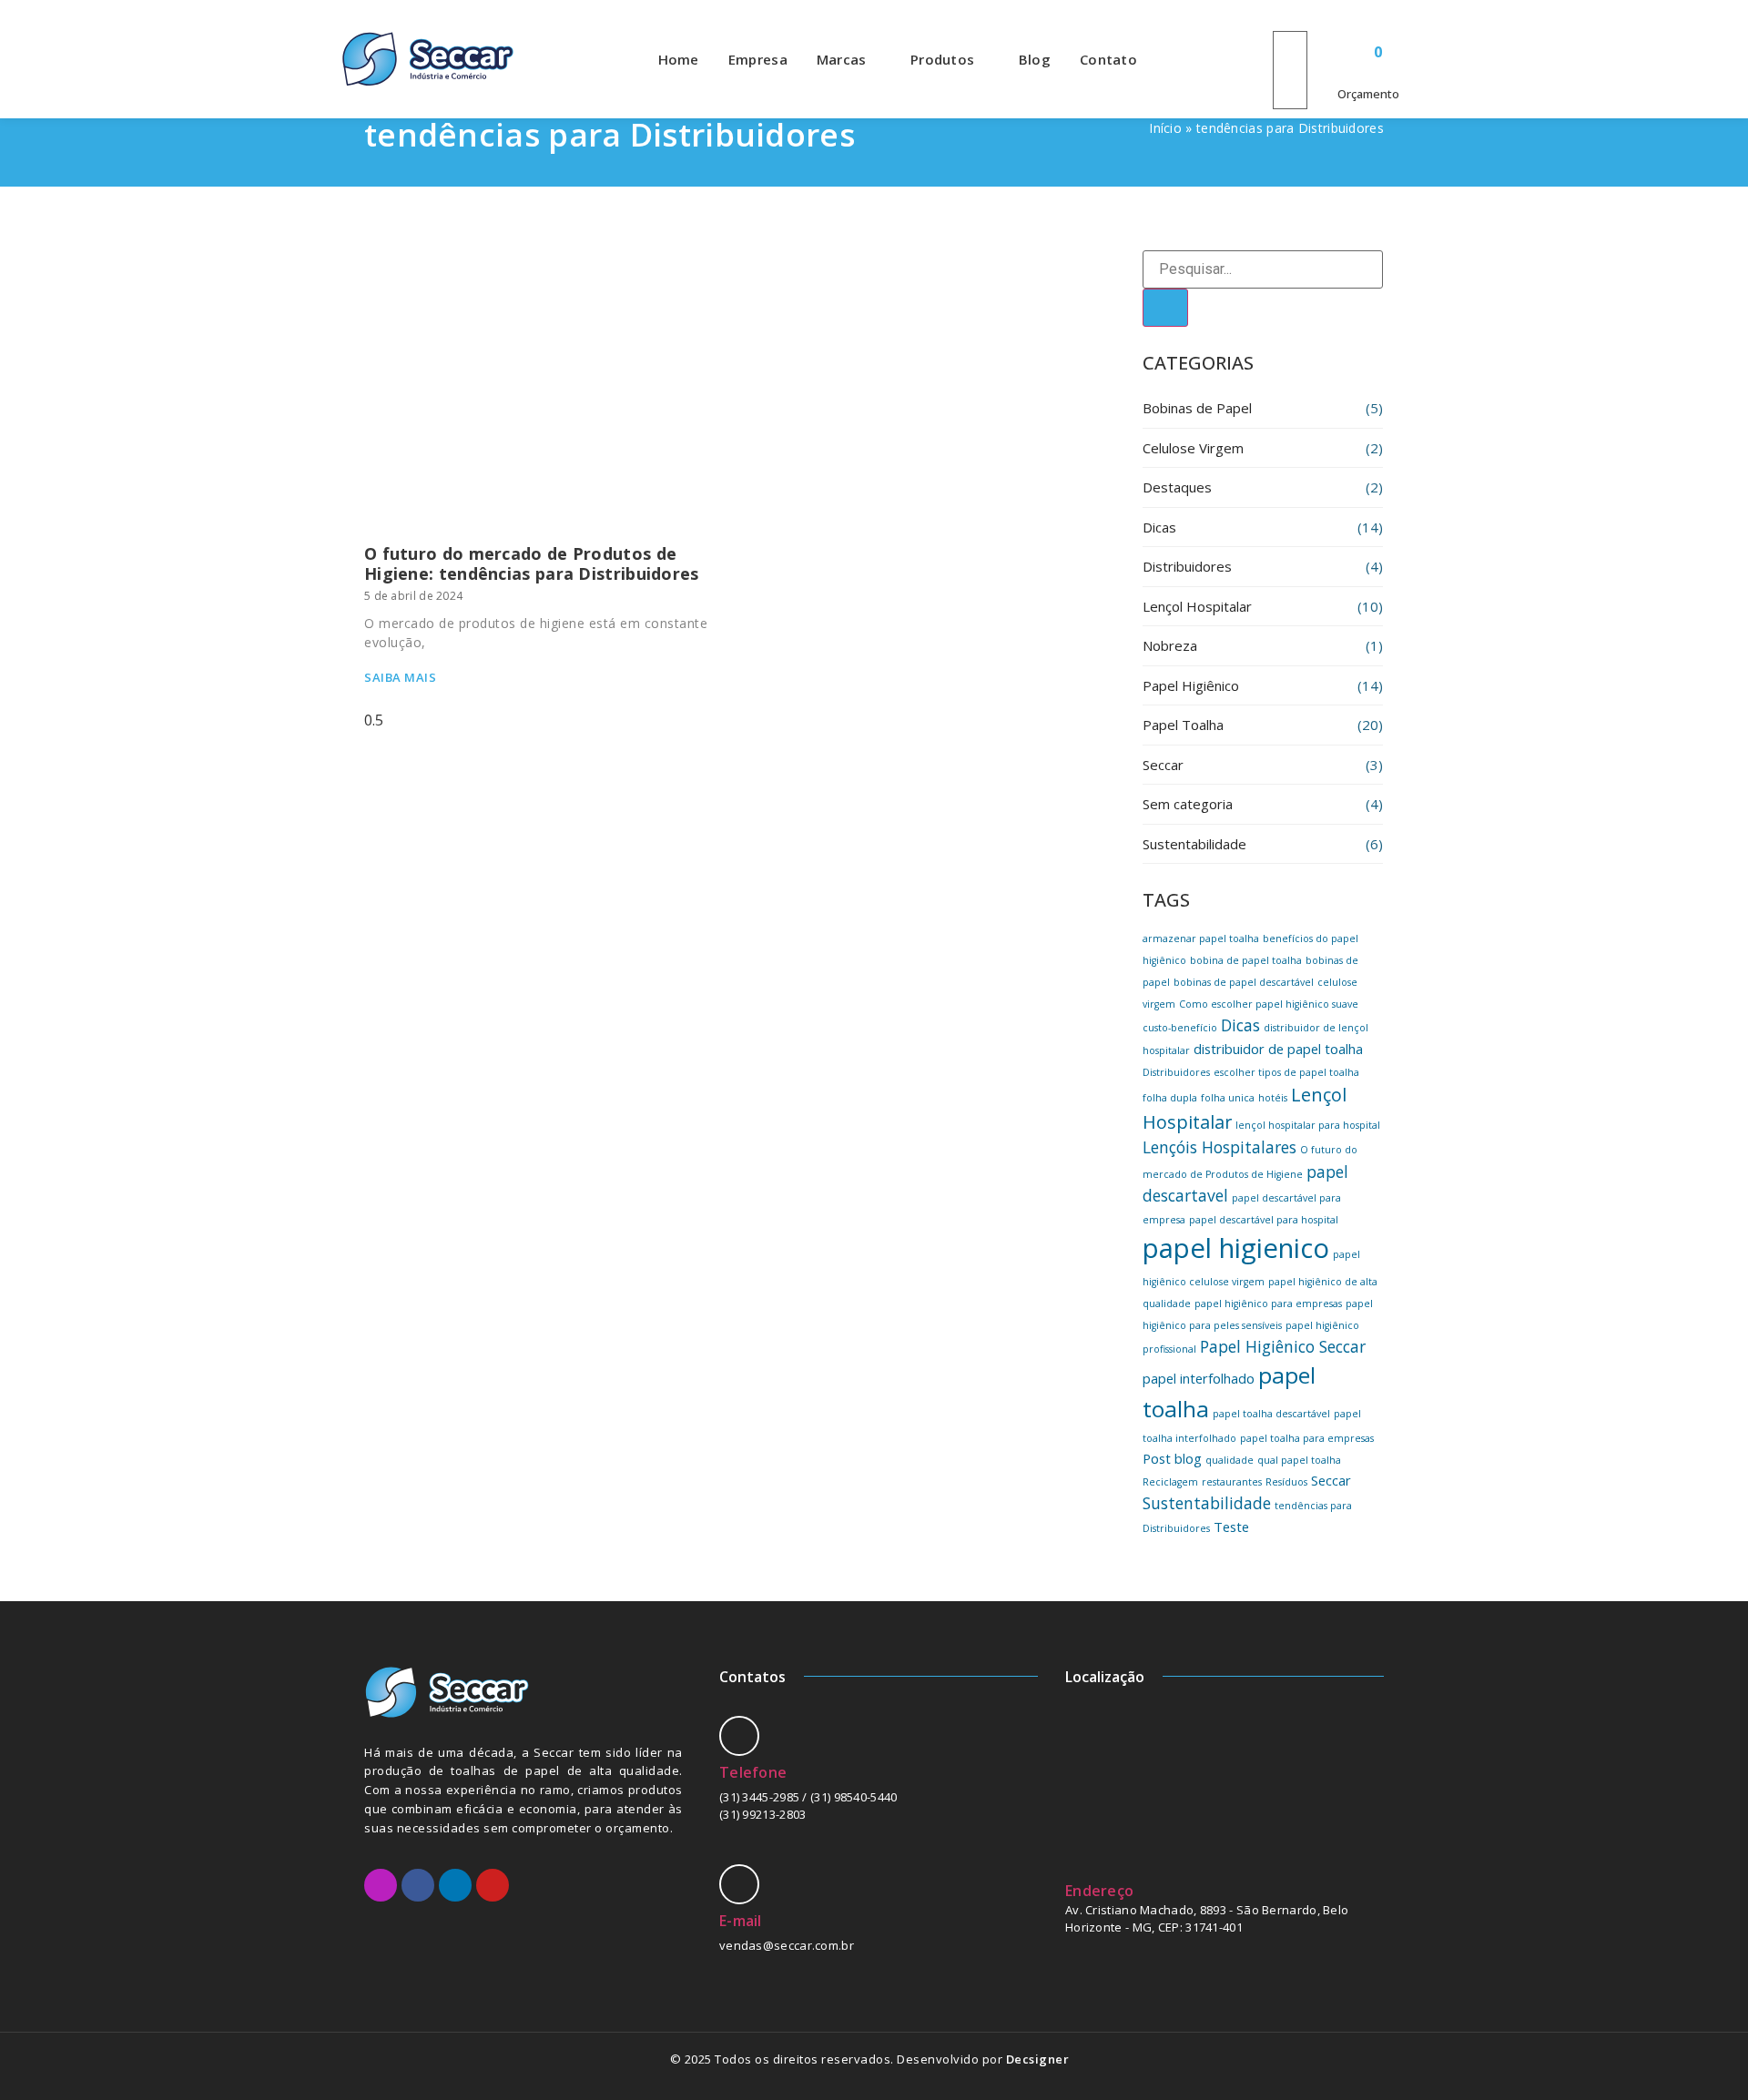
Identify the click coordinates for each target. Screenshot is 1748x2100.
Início (1165, 128)
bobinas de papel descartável (1244, 982)
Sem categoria (1188, 804)
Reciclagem (1170, 1482)
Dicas (1159, 527)
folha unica (1228, 1098)
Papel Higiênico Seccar (1283, 1346)
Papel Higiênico (1191, 685)
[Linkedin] (455, 1885)
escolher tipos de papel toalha (1286, 1072)
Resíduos (1286, 1482)
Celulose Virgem (1193, 448)
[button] (1290, 20)
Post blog (1172, 1458)
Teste (1231, 1527)
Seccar (1163, 765)
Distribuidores (1187, 566)
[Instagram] (381, 1885)
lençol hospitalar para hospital (1308, 1125)
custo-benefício (1180, 1028)
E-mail (741, 1921)
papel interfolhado (1199, 1378)
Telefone (753, 1772)
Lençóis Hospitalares (1220, 1147)
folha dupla (1170, 1098)
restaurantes (1232, 1482)
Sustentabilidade (1194, 844)
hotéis (1273, 1098)
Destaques (1177, 487)
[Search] (1165, 308)
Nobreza (1170, 645)
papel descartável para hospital (1264, 1220)
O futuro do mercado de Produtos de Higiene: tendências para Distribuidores (532, 563)
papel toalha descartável (1271, 1414)
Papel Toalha (1183, 725)
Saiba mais (400, 677)
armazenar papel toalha (1201, 938)
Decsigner (1038, 2059)
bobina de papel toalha (1246, 960)
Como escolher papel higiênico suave (1269, 1004)
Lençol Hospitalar (1197, 606)
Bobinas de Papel (1197, 408)
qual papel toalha (1299, 1460)
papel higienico (1236, 1248)
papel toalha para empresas (1307, 1438)
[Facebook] (418, 1885)
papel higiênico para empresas (1268, 1304)
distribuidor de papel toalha (1278, 1049)
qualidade (1230, 1460)
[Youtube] (493, 1885)
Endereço (1099, 1891)
